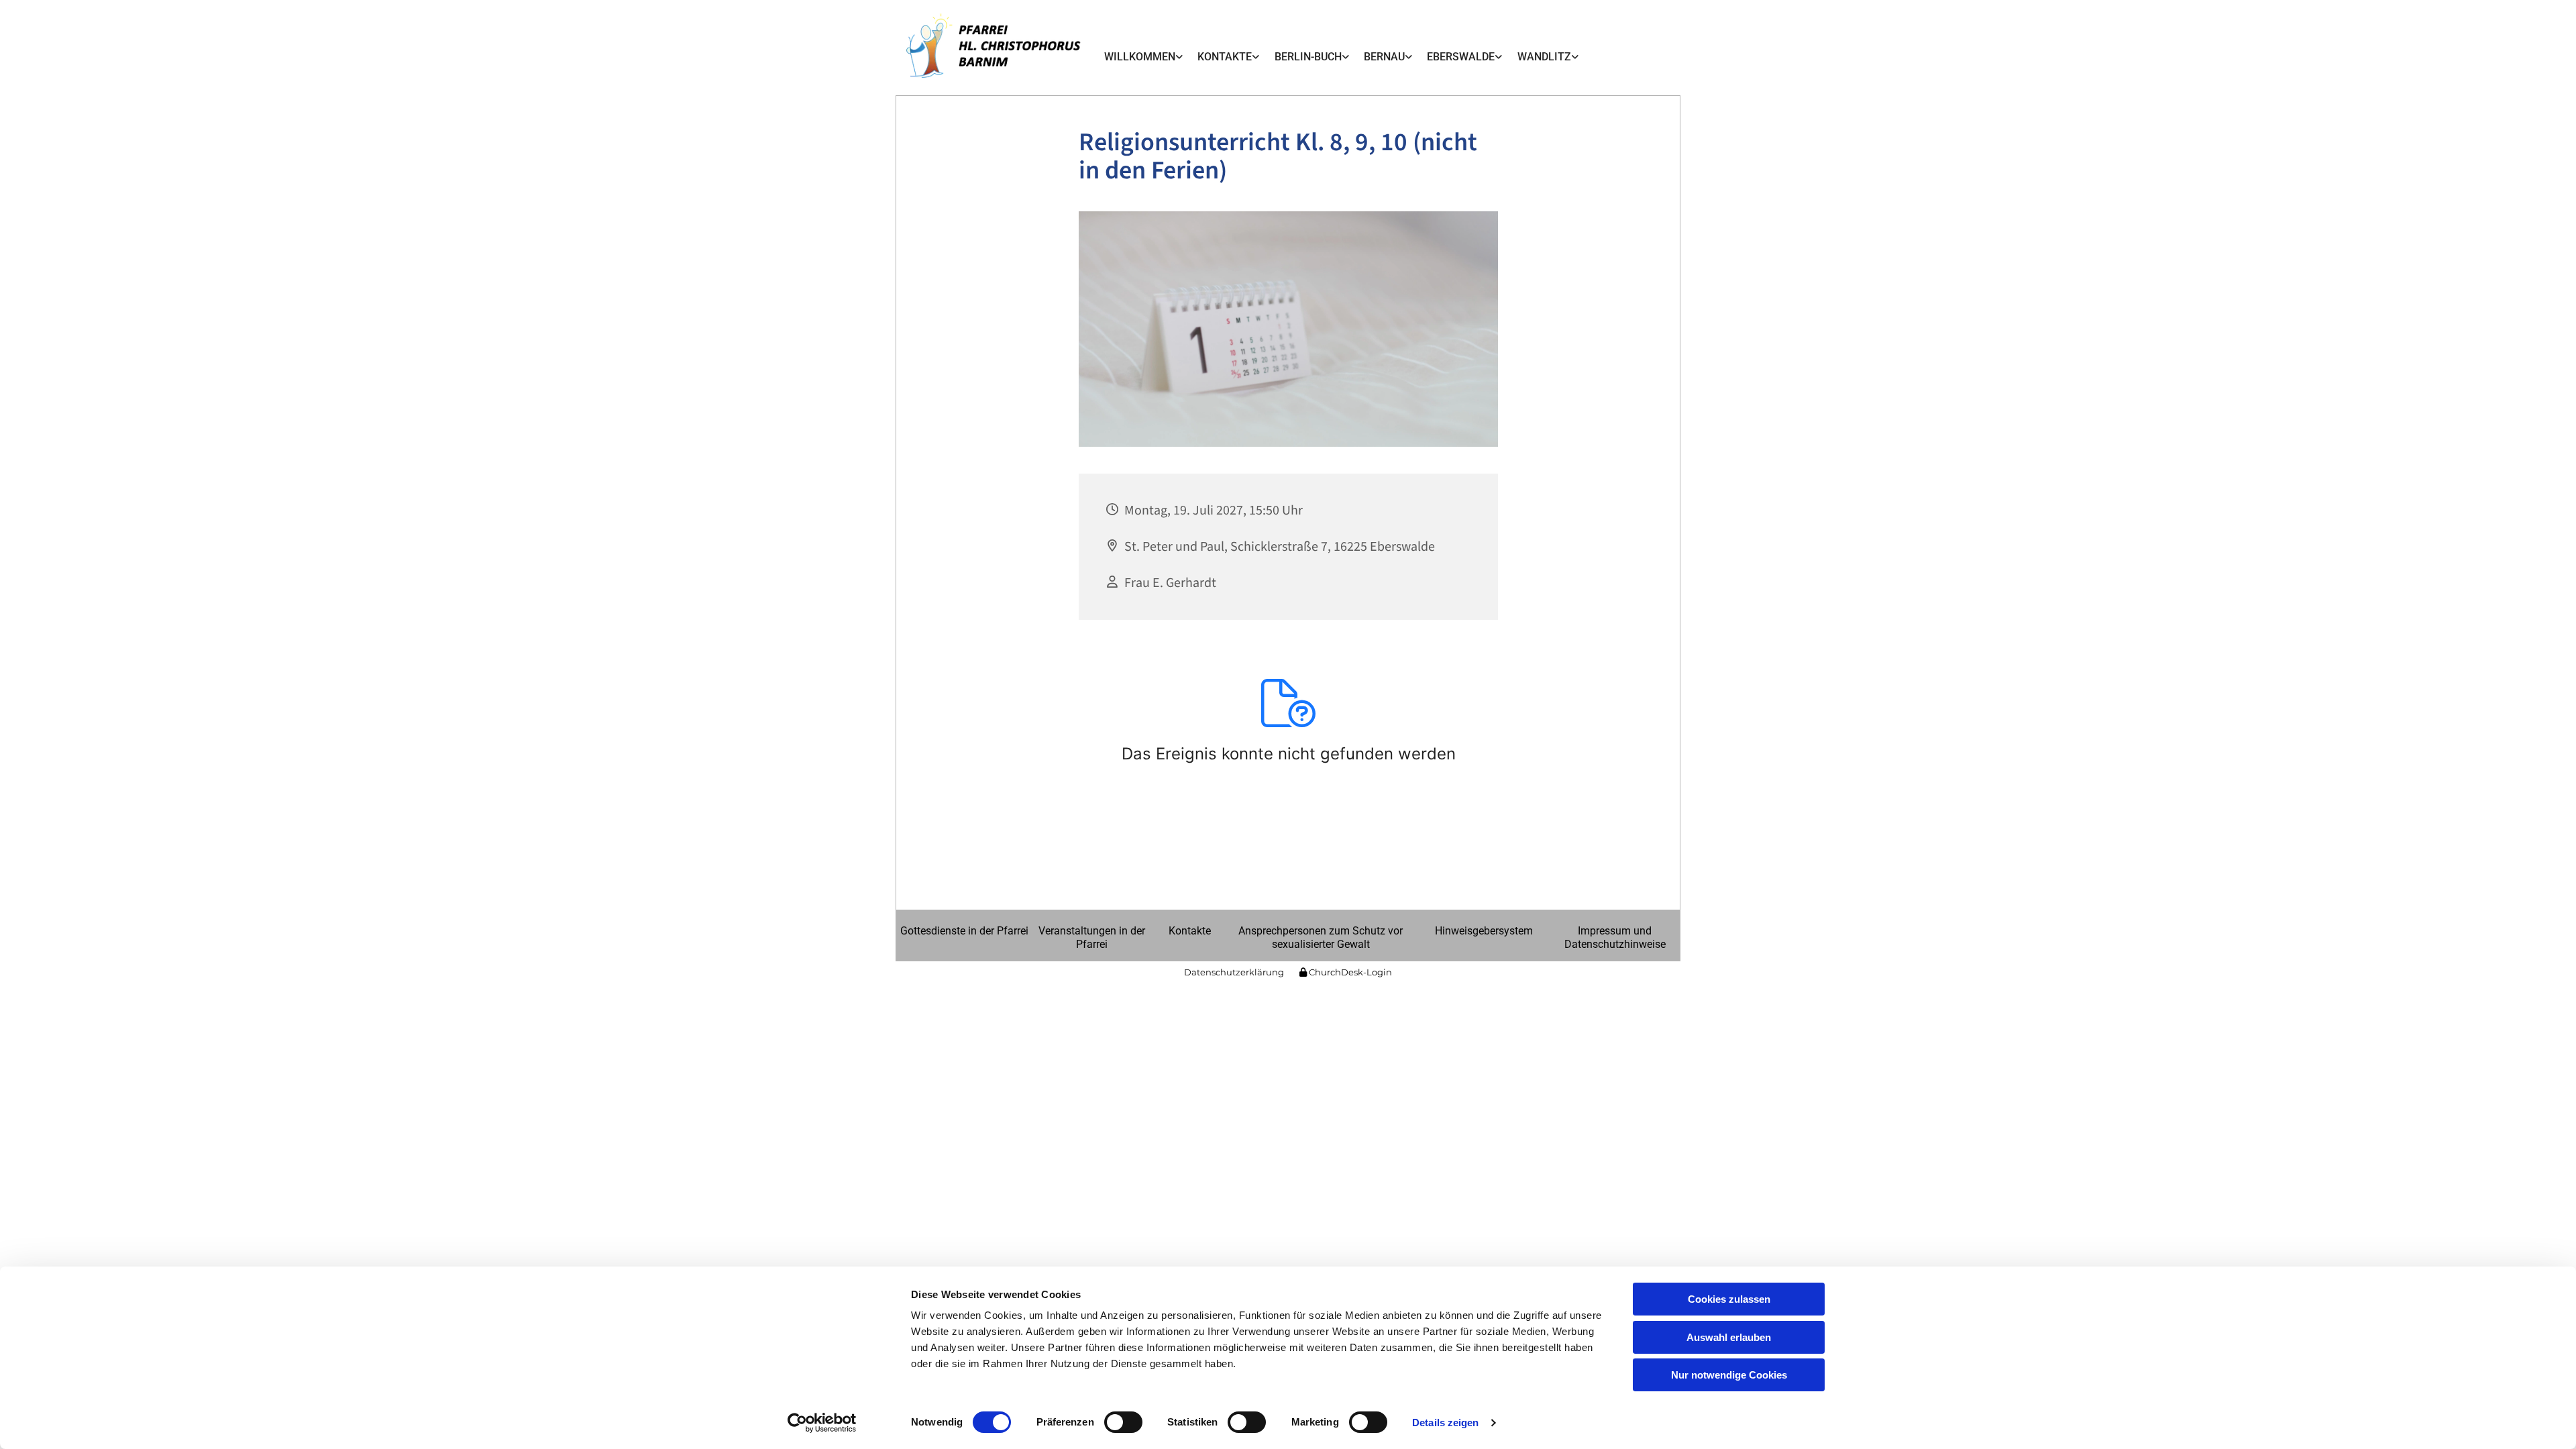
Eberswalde (1461, 57)
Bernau (1384, 57)
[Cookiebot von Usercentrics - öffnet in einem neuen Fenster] (822, 1423)
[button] (964, 931)
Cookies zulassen (1729, 1299)
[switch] (1123, 1422)
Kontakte (1225, 57)
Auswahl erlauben (1729, 1337)
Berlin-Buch (1308, 57)
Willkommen (1140, 57)
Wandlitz (1544, 57)
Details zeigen (1445, 1423)
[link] (1143, 57)
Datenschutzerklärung (1234, 972)
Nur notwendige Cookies (1729, 1375)
